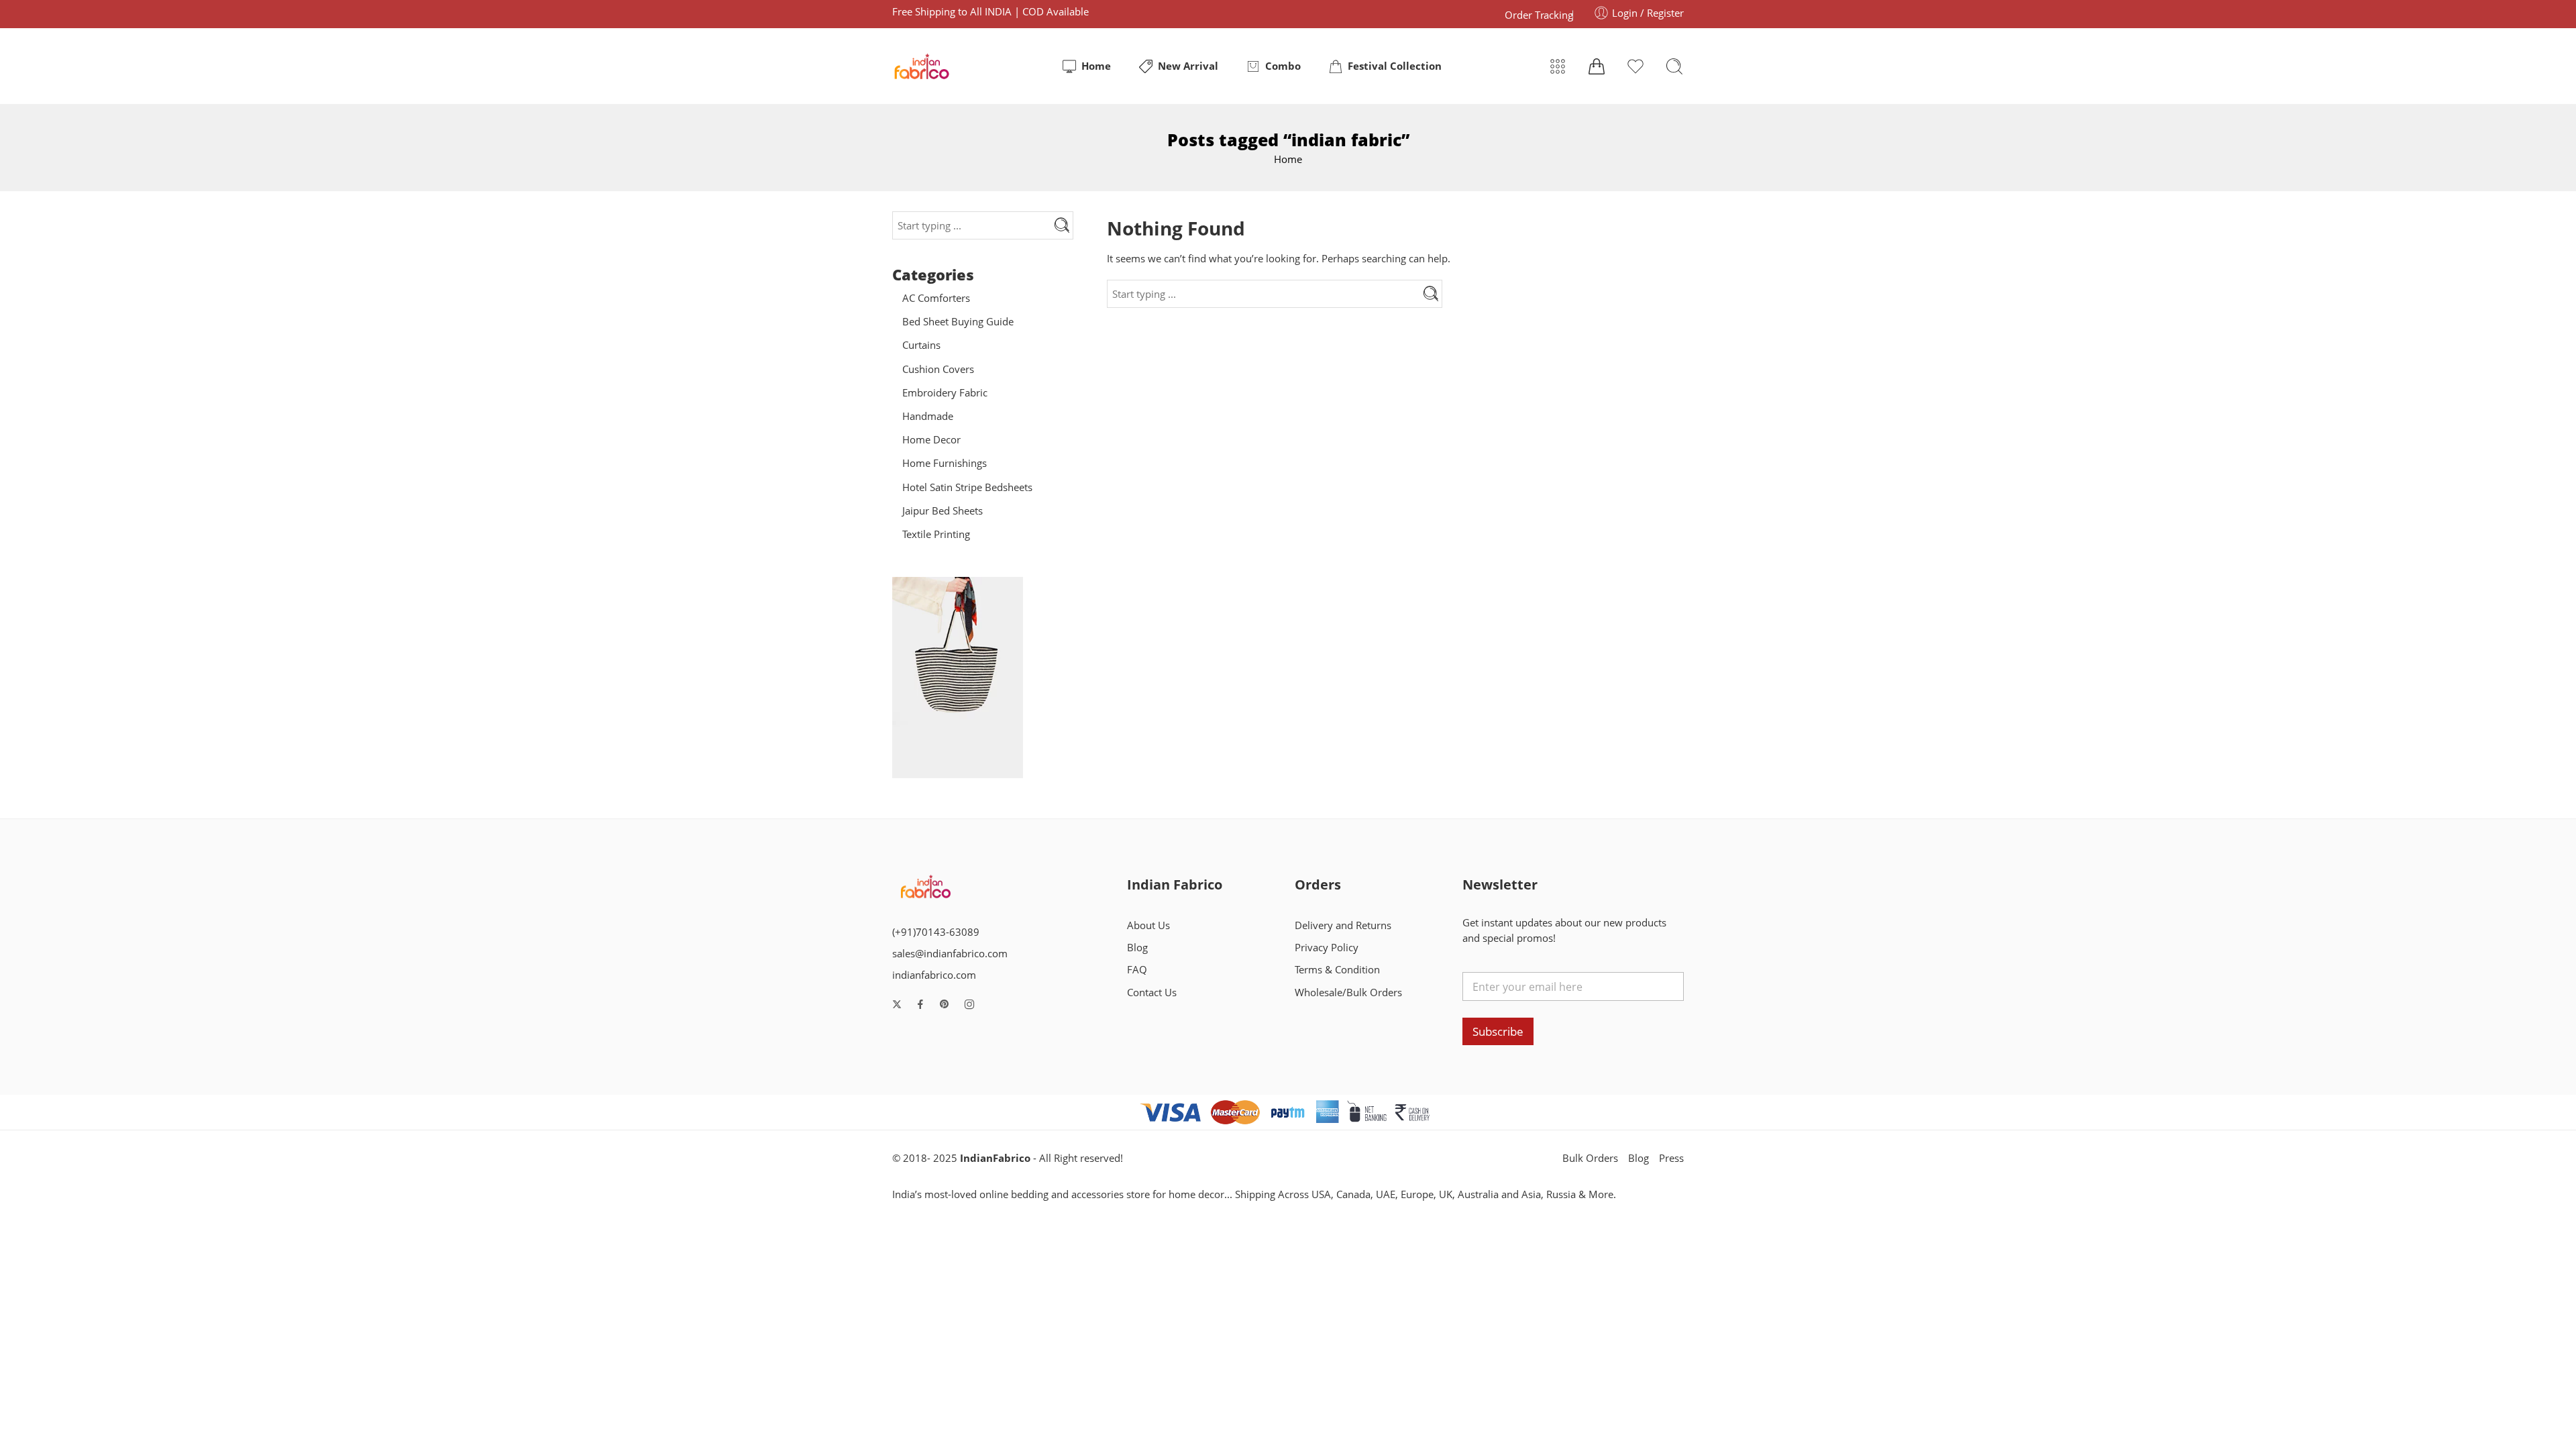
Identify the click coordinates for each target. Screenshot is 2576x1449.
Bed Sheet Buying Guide (958, 322)
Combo (1283, 66)
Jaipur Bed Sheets (943, 511)
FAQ (1137, 970)
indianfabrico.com (934, 975)
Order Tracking (1539, 15)
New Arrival (1188, 66)
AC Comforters (936, 298)
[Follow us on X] (897, 1004)
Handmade (928, 416)
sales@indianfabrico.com (950, 954)
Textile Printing (936, 534)
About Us (1148, 925)
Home (1096, 66)
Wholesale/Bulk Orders (1348, 992)
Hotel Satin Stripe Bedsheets (967, 487)
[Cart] (1597, 66)
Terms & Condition (1337, 970)
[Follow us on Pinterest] (945, 1004)
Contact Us (1152, 992)
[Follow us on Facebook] (920, 1004)
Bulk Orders (1590, 1158)
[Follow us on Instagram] (969, 1004)
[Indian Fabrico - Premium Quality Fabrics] (923, 66)
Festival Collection (1395, 66)
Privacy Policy (1327, 948)
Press (1671, 1158)
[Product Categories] (1558, 66)
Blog (1137, 948)
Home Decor (931, 440)
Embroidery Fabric (945, 393)
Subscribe (1498, 1031)
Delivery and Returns (1343, 925)
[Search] (1674, 66)
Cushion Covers (938, 369)
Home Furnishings (945, 463)
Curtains (921, 345)
